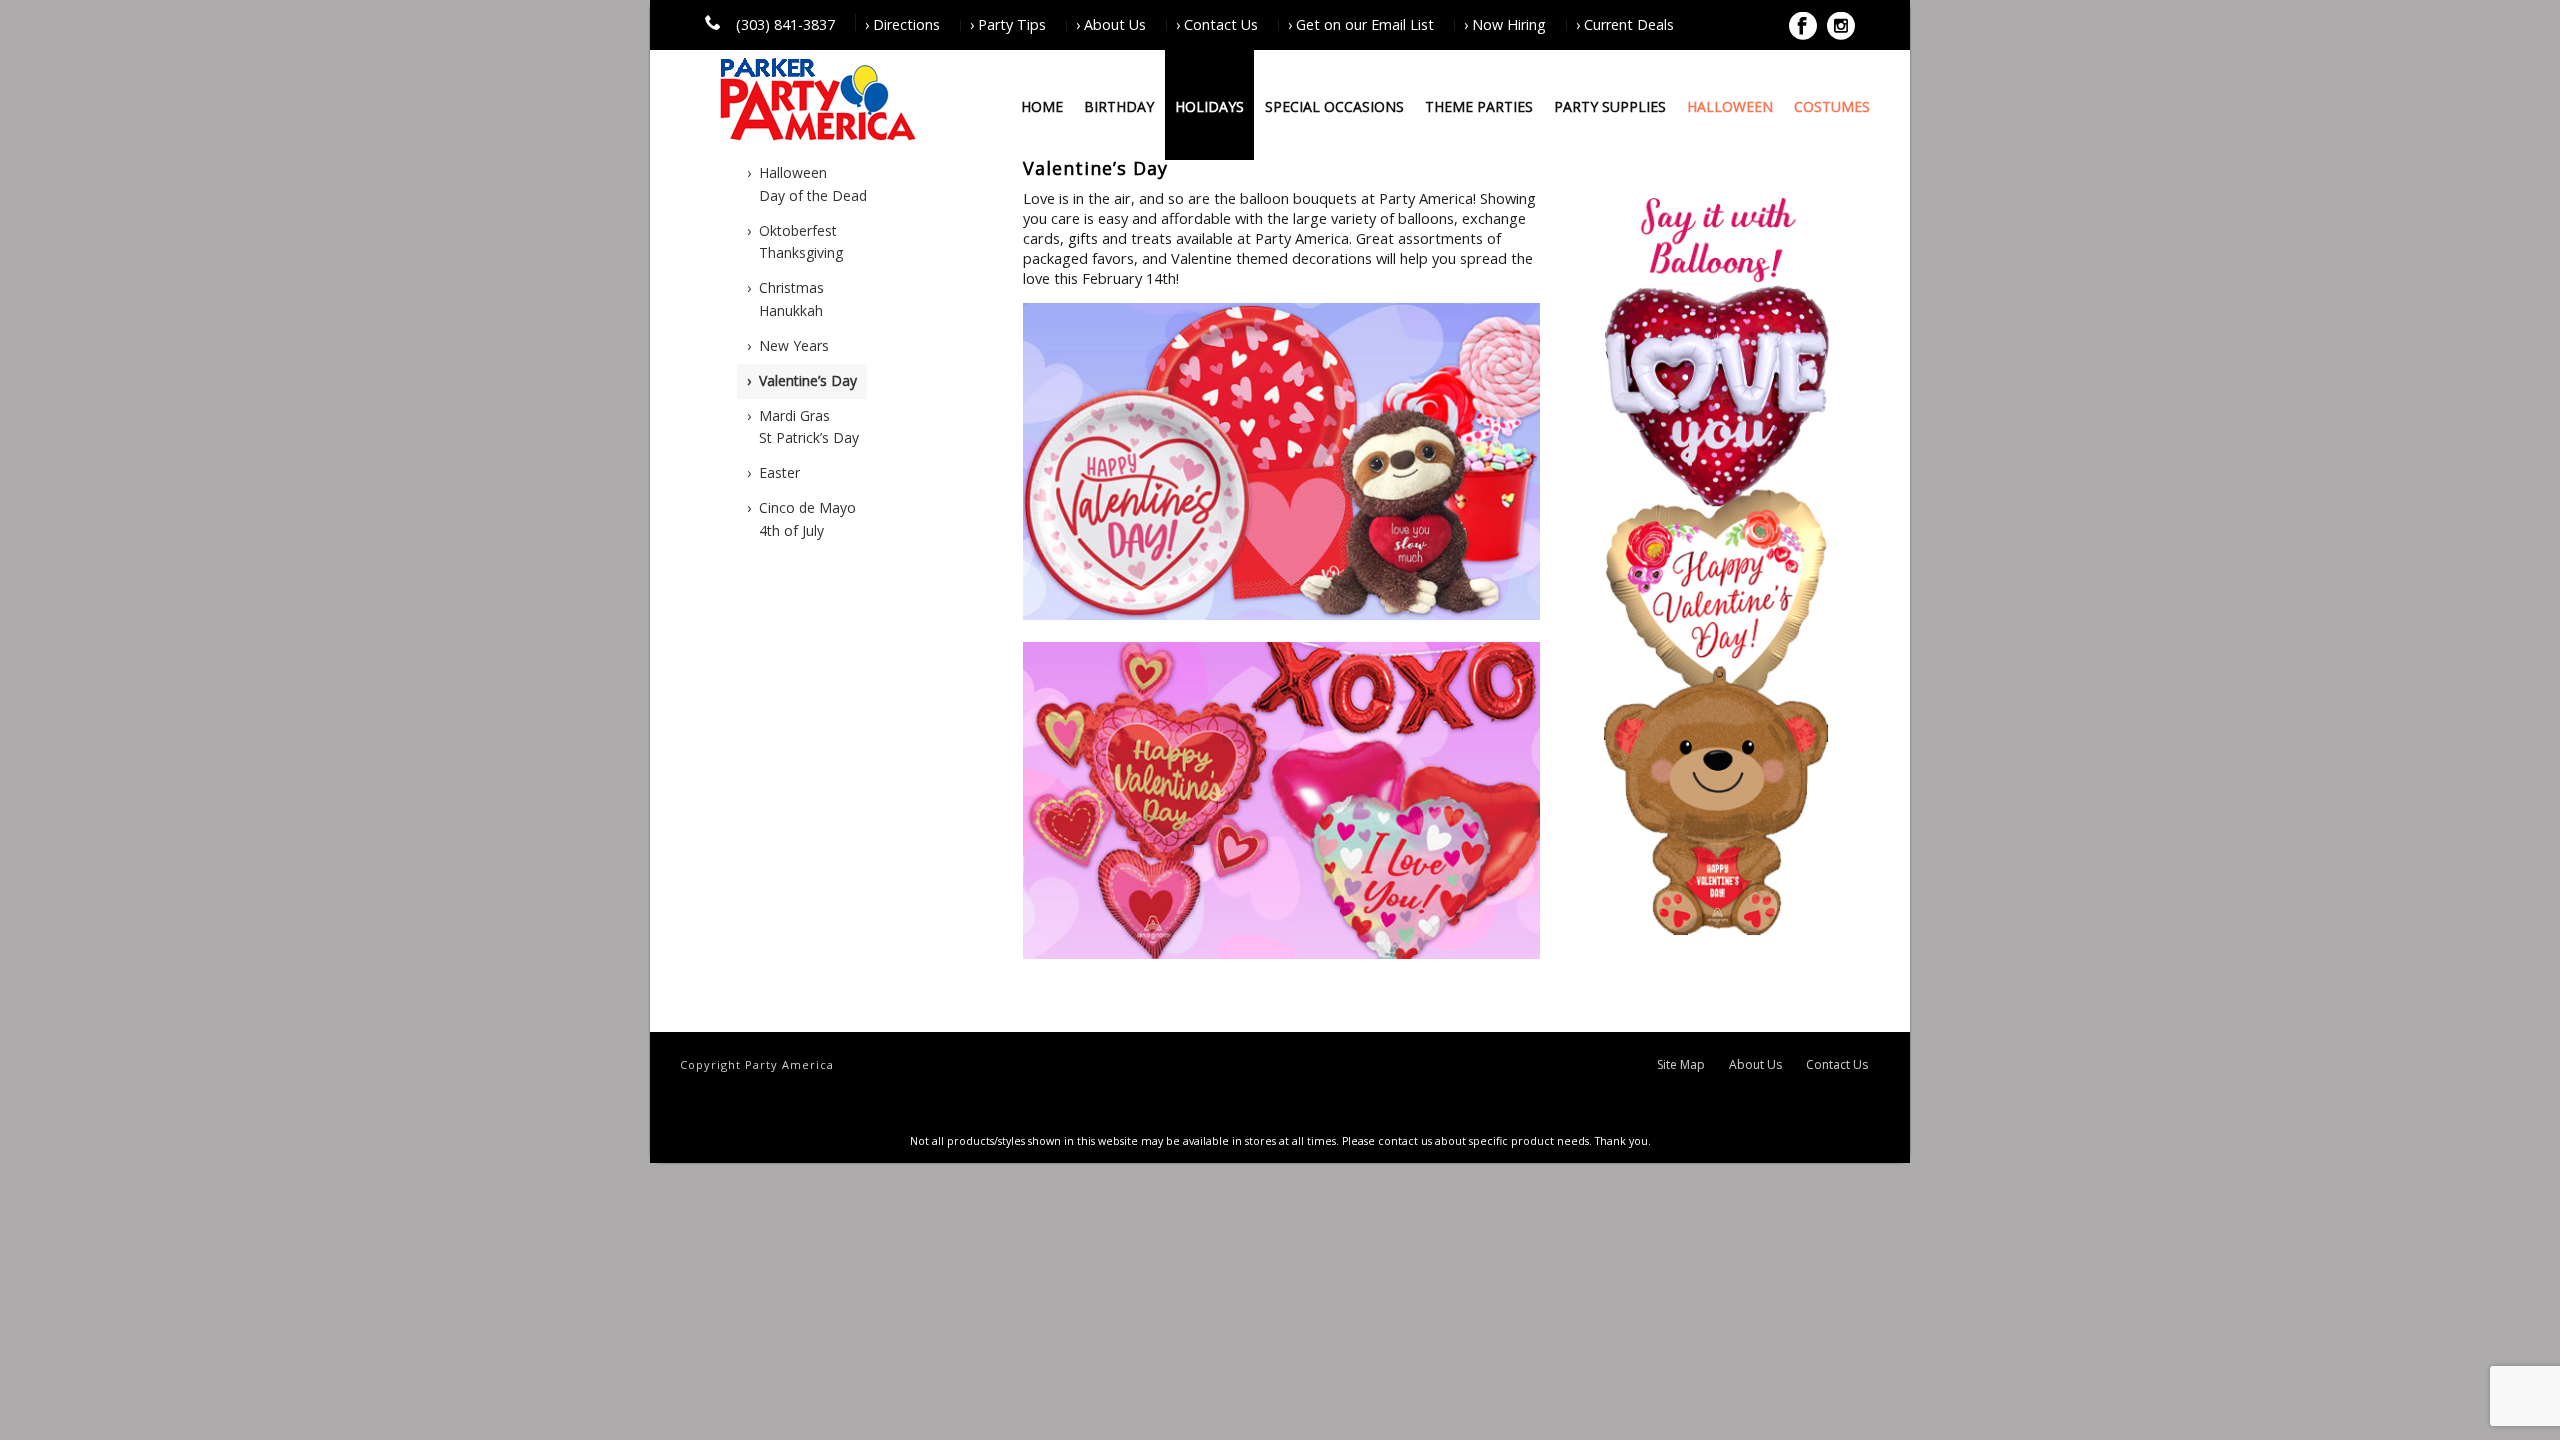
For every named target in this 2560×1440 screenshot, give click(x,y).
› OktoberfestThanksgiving (795, 242)
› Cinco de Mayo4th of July (801, 519)
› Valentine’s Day (802, 380)
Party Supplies (1610, 106)
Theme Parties (1479, 106)
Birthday (1119, 106)
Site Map (1681, 1065)
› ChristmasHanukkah (785, 299)
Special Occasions (1334, 106)
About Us (1755, 1065)
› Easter (773, 472)
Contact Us (1837, 1065)
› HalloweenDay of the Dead (807, 184)
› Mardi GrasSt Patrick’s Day (803, 427)
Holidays (1209, 106)
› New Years (788, 345)
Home (1042, 106)
